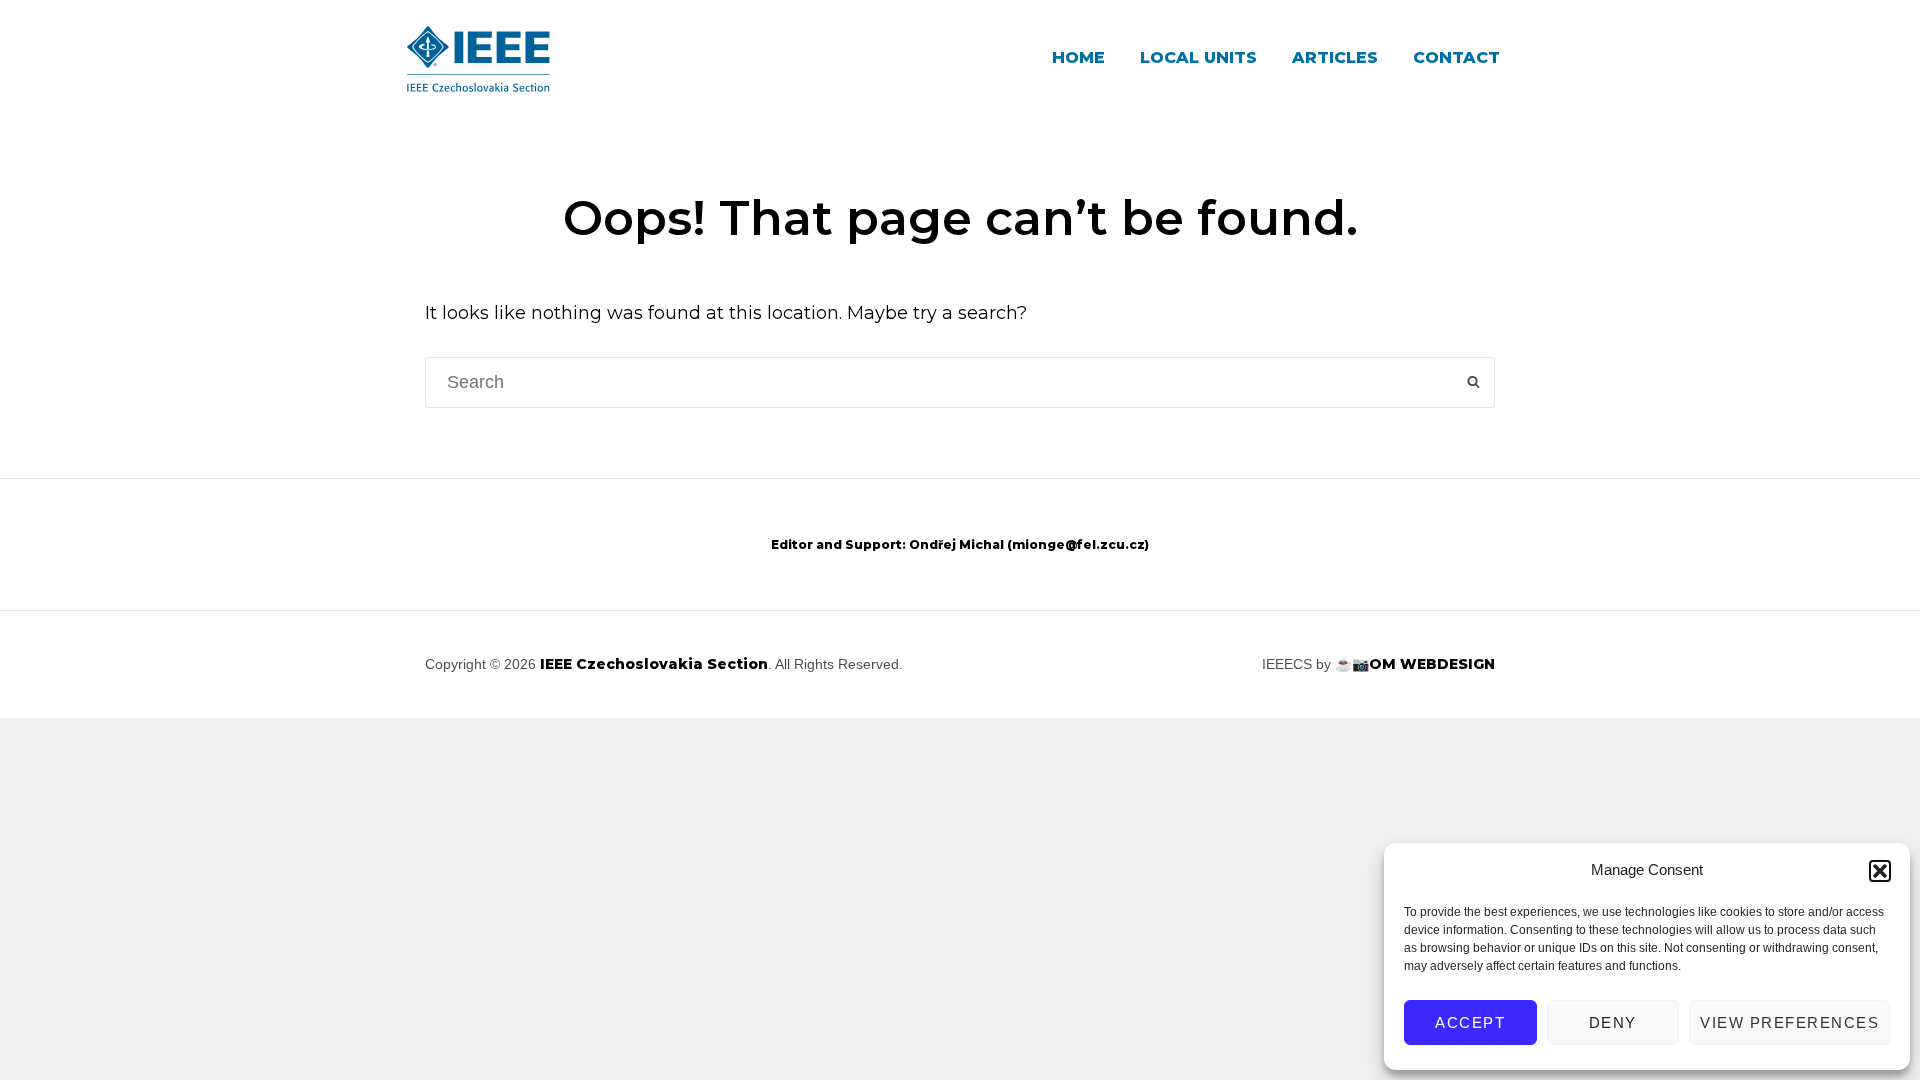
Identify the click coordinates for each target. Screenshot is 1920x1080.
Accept (1470, 1022)
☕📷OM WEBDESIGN (1415, 664)
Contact (1456, 57)
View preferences (1789, 1022)
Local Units (1198, 57)
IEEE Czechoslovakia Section (654, 664)
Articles (1335, 57)
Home (1078, 57)
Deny (1613, 1022)
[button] (1880, 871)
